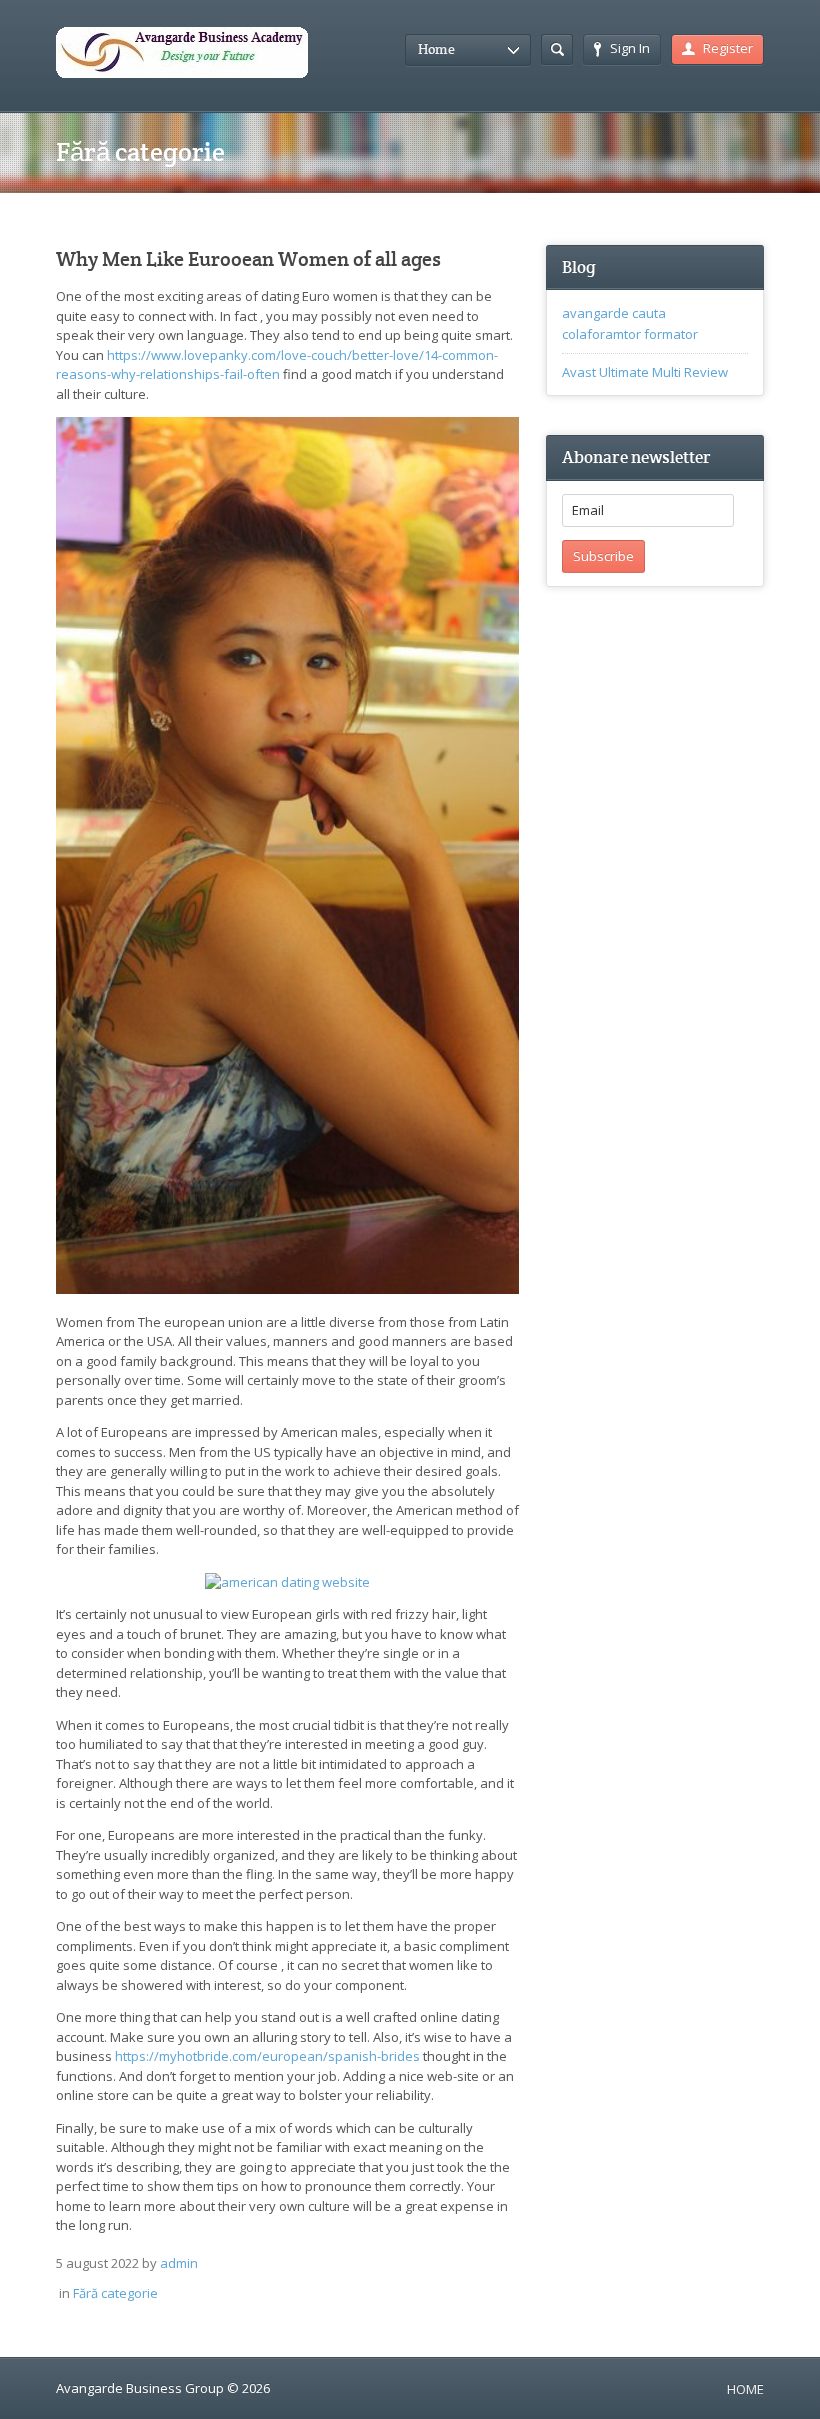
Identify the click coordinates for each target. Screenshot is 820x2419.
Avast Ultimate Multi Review (645, 372)
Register (728, 48)
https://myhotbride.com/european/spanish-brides (267, 2056)
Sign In (630, 48)
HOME (745, 2389)
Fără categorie (115, 2293)
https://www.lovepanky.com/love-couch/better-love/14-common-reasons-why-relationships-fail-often (277, 365)
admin (179, 2263)
